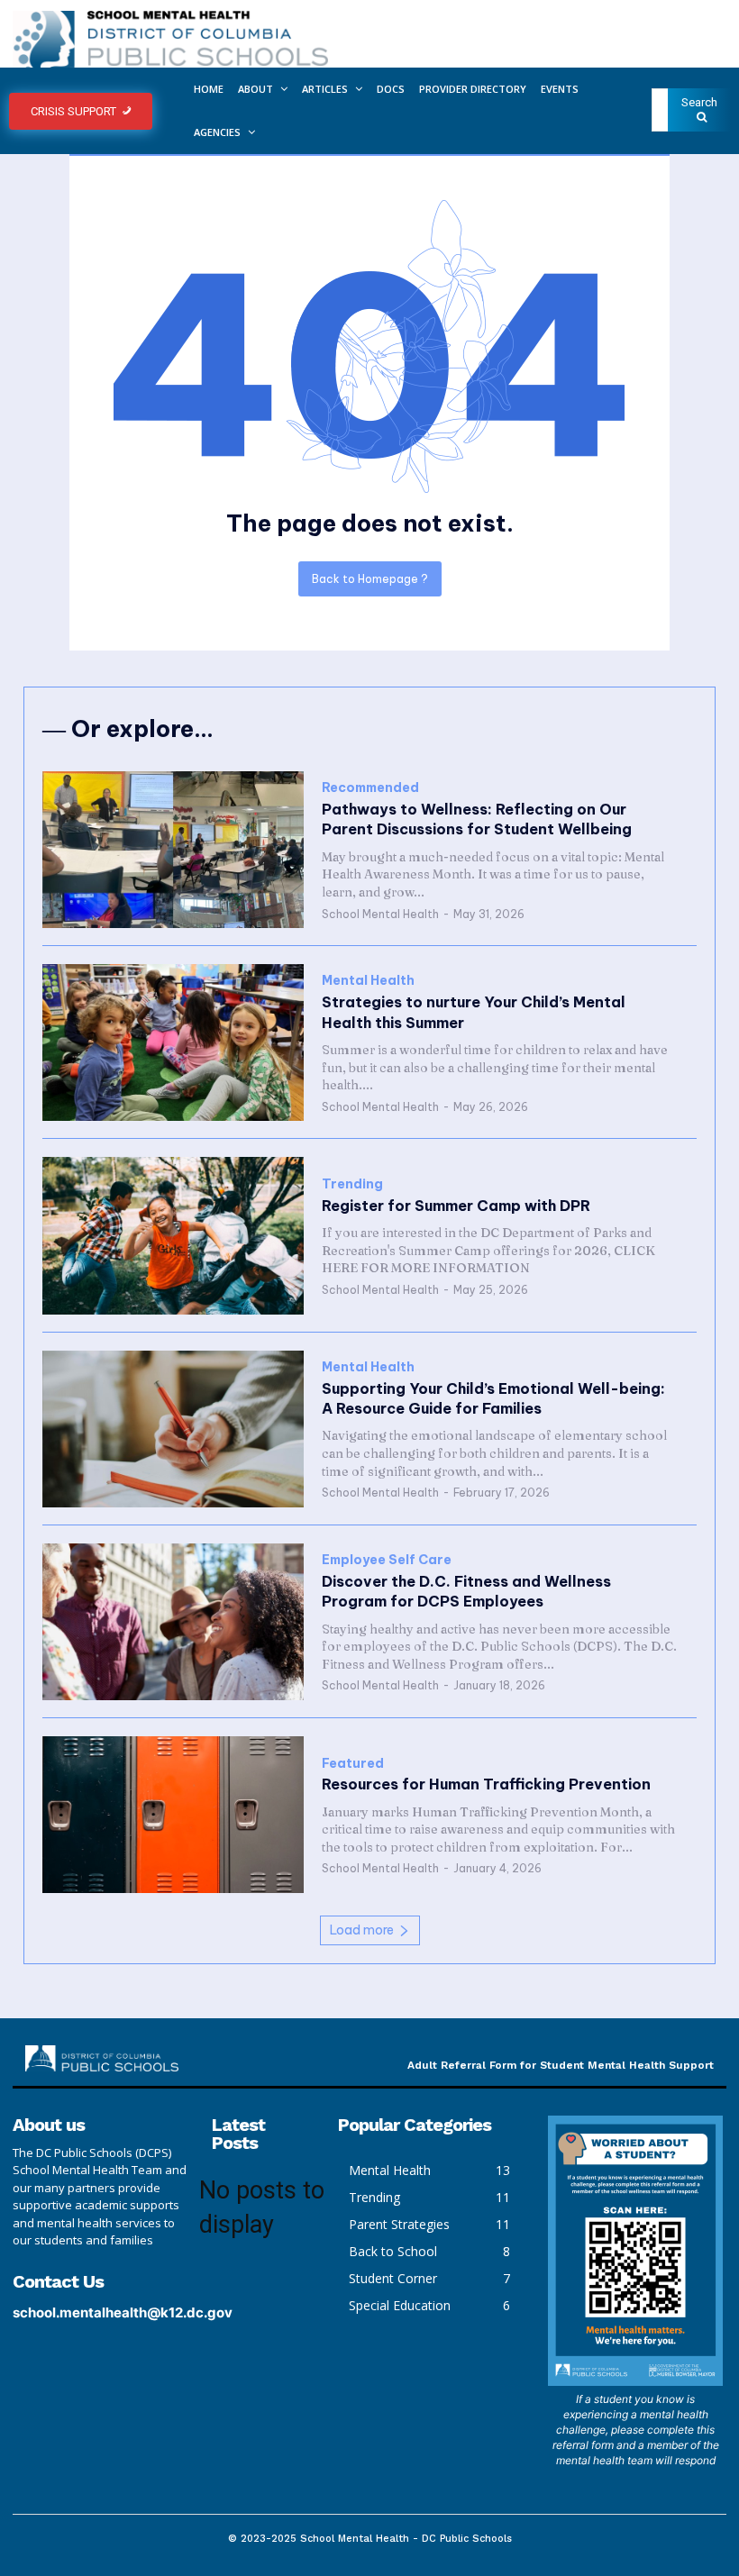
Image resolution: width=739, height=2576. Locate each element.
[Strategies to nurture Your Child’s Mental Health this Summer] (173, 1042)
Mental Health (368, 981)
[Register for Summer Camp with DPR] (173, 1235)
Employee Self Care (387, 1560)
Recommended (370, 788)
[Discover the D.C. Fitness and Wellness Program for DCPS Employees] (173, 1622)
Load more (362, 1930)
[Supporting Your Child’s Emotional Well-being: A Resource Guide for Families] (173, 1429)
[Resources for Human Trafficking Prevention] (173, 1815)
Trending (352, 1184)
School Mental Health (380, 914)
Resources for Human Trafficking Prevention (486, 1784)
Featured (353, 1764)
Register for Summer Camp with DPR (456, 1206)
